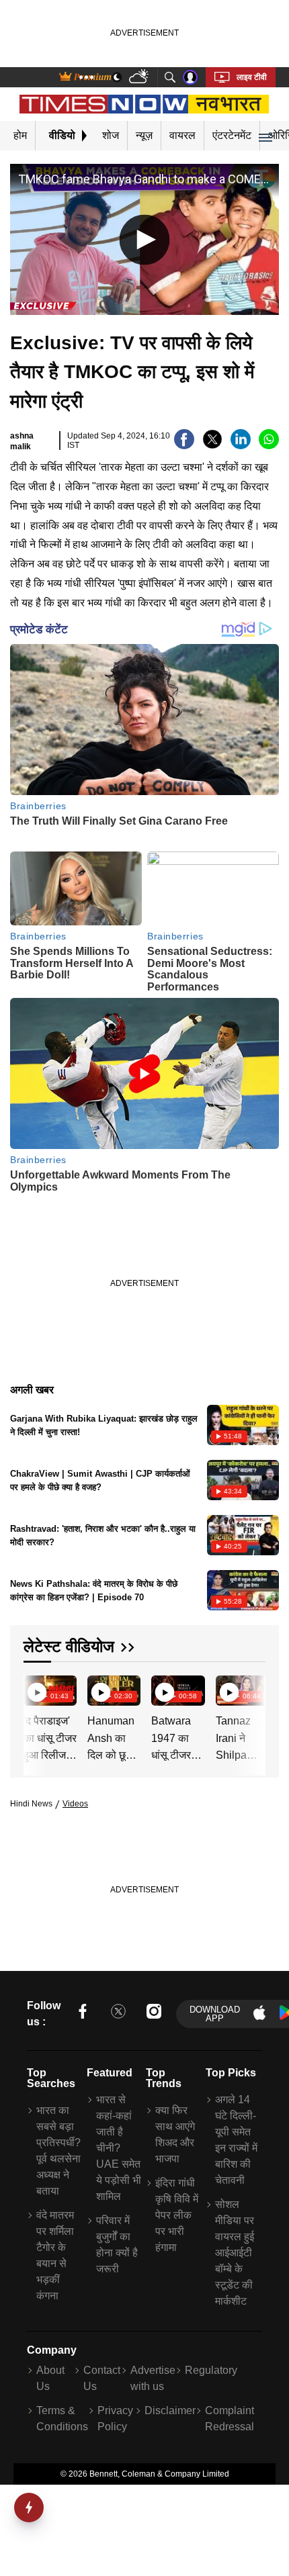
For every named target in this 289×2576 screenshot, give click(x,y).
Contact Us (102, 2378)
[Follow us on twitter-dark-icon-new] (118, 2014)
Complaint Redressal (230, 2419)
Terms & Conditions (62, 2419)
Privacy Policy (115, 2419)
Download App (215, 2014)
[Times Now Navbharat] (145, 104)
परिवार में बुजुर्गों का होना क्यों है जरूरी (117, 2245)
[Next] (252, 1692)
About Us (50, 2378)
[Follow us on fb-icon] (83, 2014)
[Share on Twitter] (212, 446)
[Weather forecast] (140, 78)
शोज (111, 135)
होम (20, 135)
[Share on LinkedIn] (241, 446)
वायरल (182, 135)
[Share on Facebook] (184, 446)
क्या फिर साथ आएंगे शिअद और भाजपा (175, 2134)
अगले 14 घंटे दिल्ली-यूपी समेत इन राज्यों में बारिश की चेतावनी (236, 2140)
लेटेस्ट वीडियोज (69, 1646)
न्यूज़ (144, 135)
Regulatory (211, 2370)
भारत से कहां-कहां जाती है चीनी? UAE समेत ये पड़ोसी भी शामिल (119, 2148)
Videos (75, 1804)
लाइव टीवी (252, 77)
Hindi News (31, 1804)
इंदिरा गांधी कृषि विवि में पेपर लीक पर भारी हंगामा (177, 2215)
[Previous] (35, 1692)
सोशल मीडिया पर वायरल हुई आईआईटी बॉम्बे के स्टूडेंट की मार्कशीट (235, 2253)
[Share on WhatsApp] (269, 446)
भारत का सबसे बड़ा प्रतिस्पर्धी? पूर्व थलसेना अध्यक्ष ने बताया (58, 2151)
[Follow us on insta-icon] (154, 2014)
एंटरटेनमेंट (232, 135)
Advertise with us (153, 2378)
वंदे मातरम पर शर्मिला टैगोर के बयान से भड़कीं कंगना (55, 2255)
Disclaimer (170, 2410)
